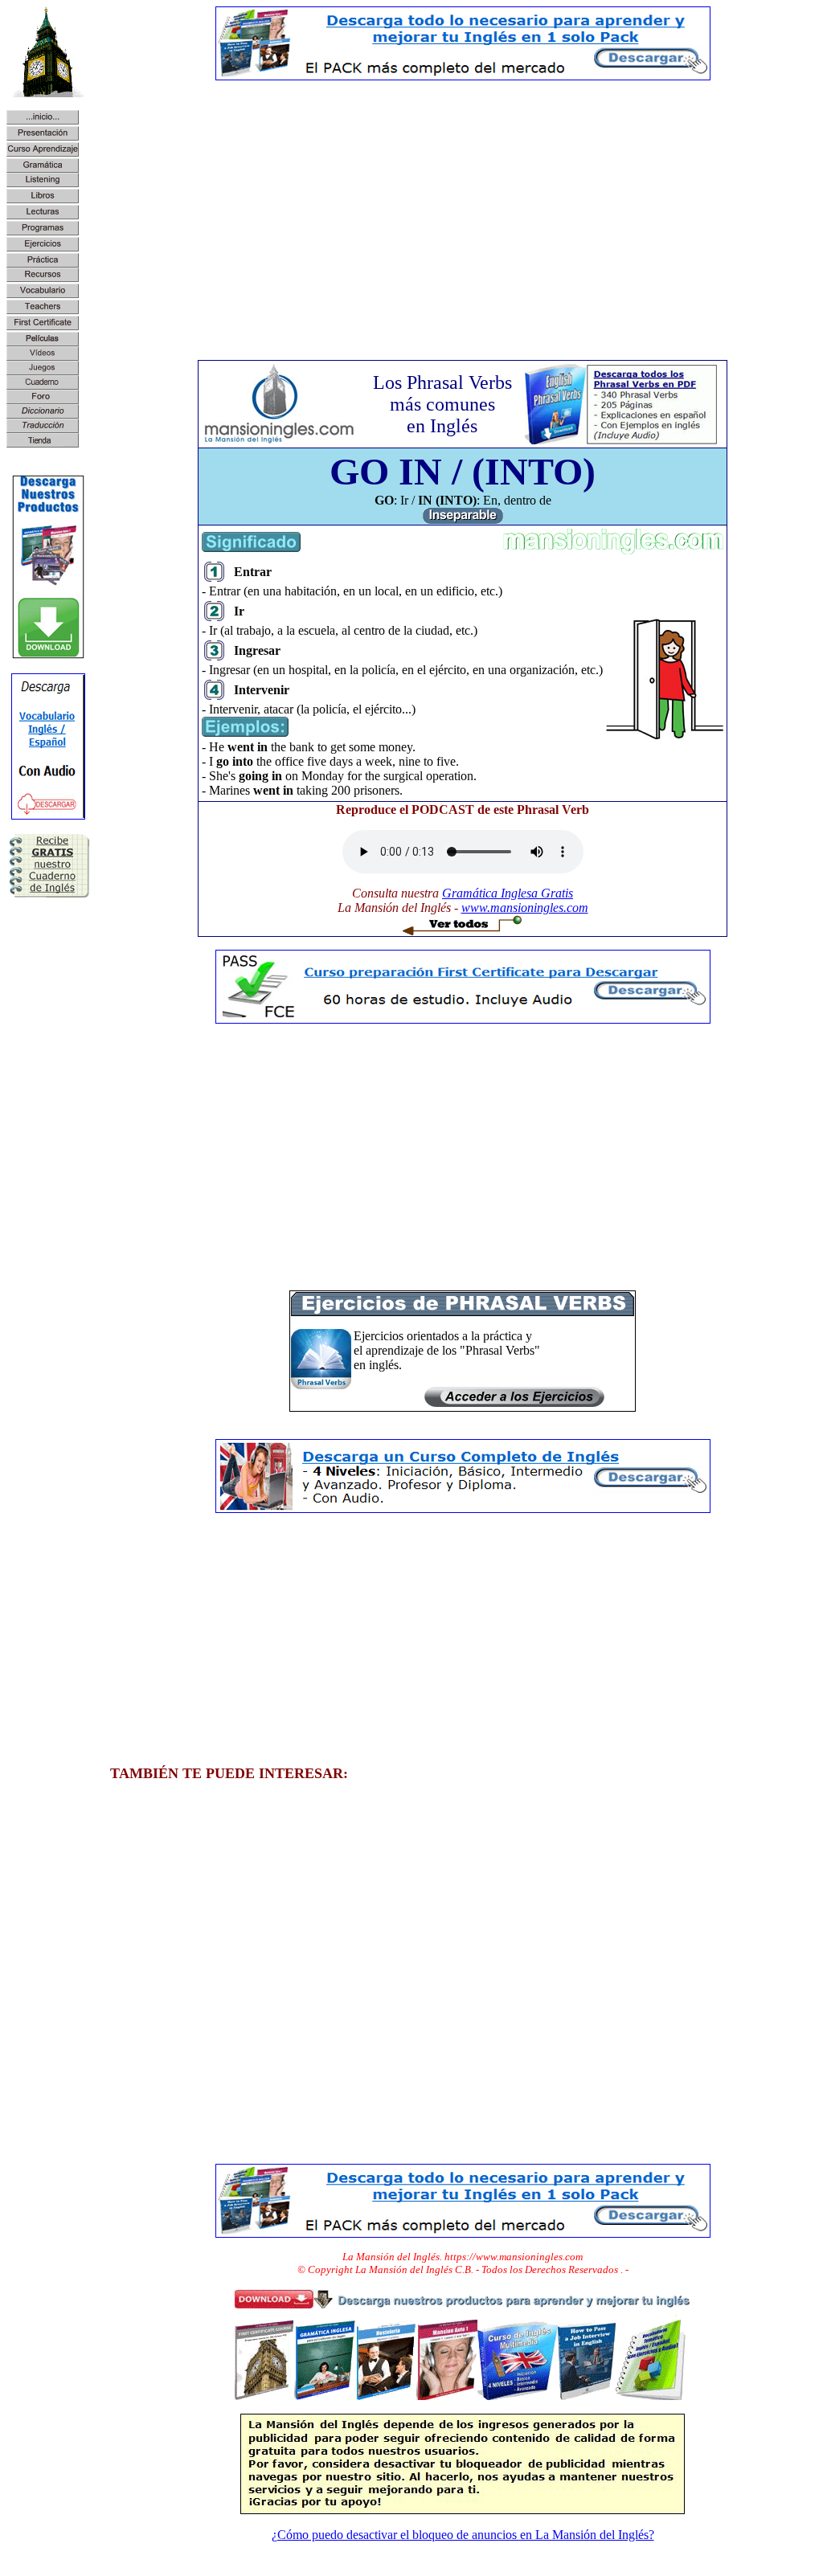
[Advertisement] (463, 206)
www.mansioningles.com (525, 908)
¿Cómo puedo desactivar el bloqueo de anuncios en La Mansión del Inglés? (463, 2535)
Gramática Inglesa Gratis (508, 893)
